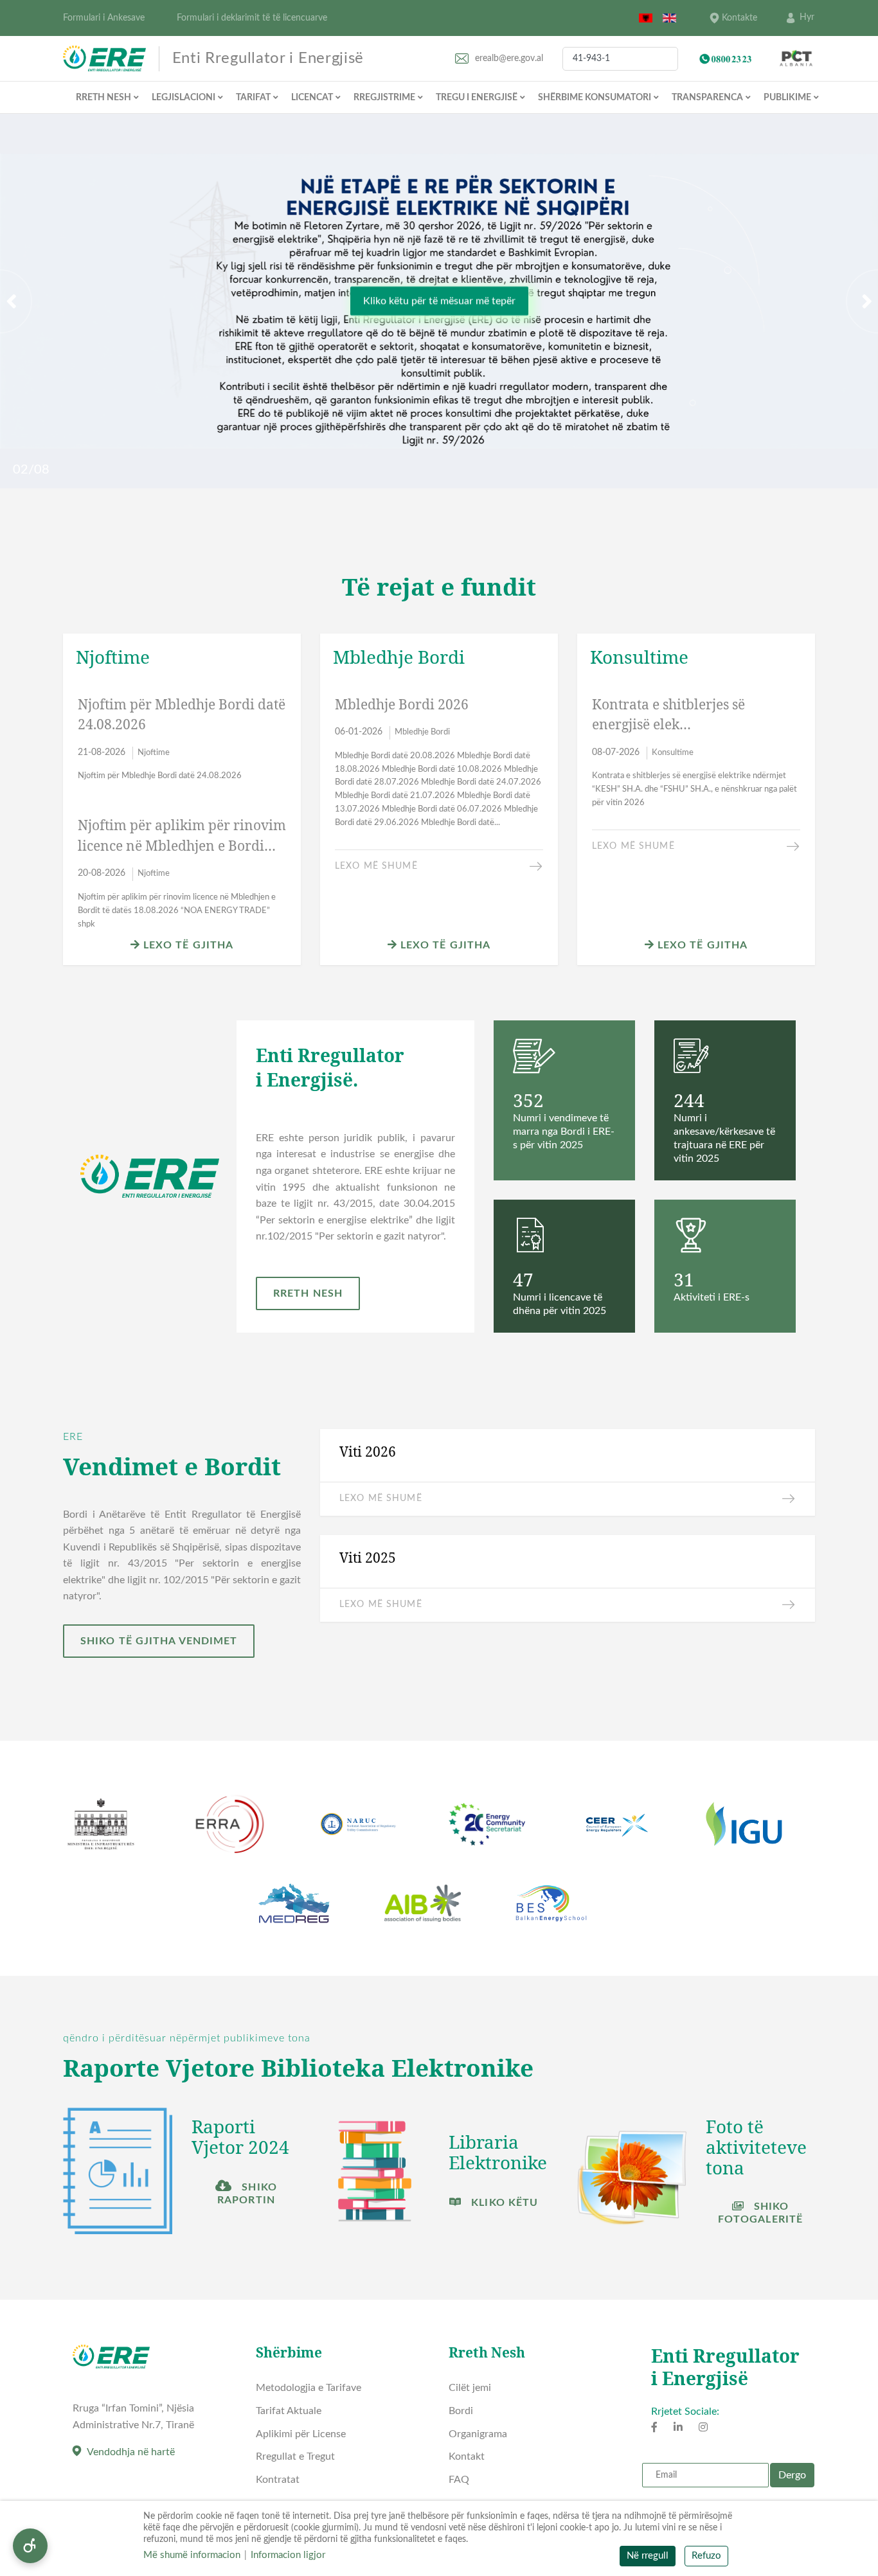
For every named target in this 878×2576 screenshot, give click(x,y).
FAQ (459, 2480)
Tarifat (253, 98)
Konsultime (673, 752)
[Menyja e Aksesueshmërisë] (30, 2546)
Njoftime (154, 752)
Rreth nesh (103, 98)
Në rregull (648, 2556)
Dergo (792, 2475)
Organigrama (478, 2434)
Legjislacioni (184, 98)
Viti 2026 (368, 1452)
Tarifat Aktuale (289, 2411)
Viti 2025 (368, 1558)
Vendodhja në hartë (131, 2452)
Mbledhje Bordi (422, 732)
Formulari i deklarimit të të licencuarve (252, 18)
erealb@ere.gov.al (509, 58)
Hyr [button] (807, 17)
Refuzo (706, 2556)
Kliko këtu (503, 2203)
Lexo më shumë (376, 866)
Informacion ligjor (288, 2555)
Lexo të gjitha (187, 945)
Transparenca (707, 98)
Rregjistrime (384, 98)
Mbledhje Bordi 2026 (402, 704)
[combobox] (620, 59)
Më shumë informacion (192, 2555)
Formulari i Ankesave (104, 18)
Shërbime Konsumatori (595, 98)
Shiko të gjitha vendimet (159, 1640)
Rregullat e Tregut (295, 2456)
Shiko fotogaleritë (760, 2213)
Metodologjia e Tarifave (309, 2388)
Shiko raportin (247, 2194)
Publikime (787, 98)
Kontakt (467, 2456)
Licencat (312, 98)
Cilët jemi (470, 2388)
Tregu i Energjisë (477, 98)
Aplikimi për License (301, 2434)
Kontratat (278, 2480)
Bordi (461, 2411)
